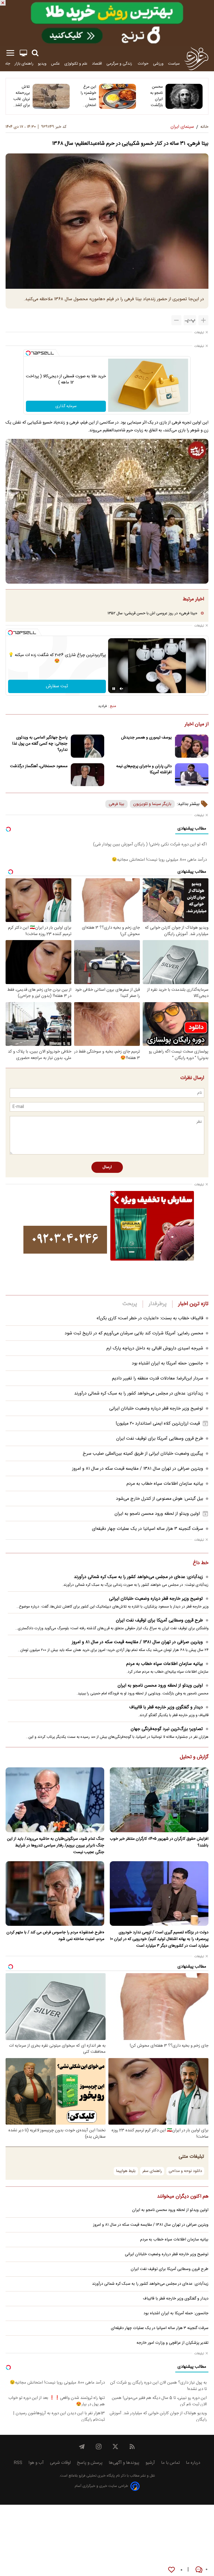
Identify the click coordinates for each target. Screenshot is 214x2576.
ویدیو (42, 64)
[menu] (10, 53)
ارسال (107, 1167)
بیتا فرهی (116, 804)
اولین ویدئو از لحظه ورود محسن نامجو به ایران (157, 1514)
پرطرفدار (158, 1304)
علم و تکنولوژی (76, 64)
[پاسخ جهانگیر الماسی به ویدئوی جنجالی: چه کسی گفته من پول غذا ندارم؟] (87, 746)
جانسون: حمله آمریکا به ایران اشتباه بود (167, 1363)
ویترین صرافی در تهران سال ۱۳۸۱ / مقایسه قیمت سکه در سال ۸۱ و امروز (138, 1469)
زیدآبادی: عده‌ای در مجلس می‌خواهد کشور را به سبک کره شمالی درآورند (139, 1394)
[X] (115, 2447)
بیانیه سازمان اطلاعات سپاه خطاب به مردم (165, 1484)
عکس (55, 64)
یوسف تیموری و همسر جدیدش (146, 738)
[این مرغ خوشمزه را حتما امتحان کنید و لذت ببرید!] (117, 96)
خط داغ (201, 1563)
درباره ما (193, 2463)
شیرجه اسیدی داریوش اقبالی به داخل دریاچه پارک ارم (155, 1348)
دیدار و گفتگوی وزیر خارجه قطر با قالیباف (166, 1707)
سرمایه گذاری (66, 406)
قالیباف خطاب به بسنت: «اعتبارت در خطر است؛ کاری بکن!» (150, 1318)
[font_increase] (203, 320)
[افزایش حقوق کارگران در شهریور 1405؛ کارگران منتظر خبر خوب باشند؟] (159, 1800)
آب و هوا (36, 2463)
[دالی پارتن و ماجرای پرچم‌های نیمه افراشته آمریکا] (192, 775)
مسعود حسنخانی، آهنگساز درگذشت (39, 766)
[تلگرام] (82, 2447)
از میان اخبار (197, 725)
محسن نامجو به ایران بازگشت (156, 96)
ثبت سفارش (57, 686)
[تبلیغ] (107, 23)
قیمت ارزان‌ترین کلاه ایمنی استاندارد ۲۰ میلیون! (158, 1424)
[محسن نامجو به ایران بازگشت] (184, 96)
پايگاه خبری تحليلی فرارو (96, 2476)
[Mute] (121, 689)
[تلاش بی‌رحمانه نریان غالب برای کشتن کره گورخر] (51, 96)
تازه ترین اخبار (193, 1304)
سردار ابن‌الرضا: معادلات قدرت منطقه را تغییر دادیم (158, 1378)
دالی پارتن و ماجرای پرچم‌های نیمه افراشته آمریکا (144, 769)
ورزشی (158, 64)
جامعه (5, 64)
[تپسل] (28, 353)
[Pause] (114, 689)
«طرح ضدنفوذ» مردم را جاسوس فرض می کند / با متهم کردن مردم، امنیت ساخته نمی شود (55, 1936)
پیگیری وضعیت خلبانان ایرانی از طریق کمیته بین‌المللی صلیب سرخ (143, 1454)
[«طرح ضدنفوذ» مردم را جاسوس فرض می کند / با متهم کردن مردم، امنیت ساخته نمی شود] (55, 1894)
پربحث (130, 1304)
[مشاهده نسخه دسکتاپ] (23, 53)
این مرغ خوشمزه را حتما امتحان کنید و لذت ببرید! (87, 96)
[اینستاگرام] (99, 2447)
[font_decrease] (176, 320)
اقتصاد (97, 64)
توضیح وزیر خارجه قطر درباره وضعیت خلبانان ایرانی (156, 1409)
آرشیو (150, 2463)
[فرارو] (196, 58)
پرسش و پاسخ (90, 2463)
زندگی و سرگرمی (120, 64)
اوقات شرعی (60, 2463)
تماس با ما (170, 2463)
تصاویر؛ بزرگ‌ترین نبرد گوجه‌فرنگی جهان (167, 1729)
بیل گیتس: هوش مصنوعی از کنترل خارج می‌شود (160, 1499)
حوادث (143, 64)
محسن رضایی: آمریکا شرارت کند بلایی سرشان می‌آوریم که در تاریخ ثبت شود (134, 1333)
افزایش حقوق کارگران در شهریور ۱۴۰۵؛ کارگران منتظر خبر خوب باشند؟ (159, 1842)
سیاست (174, 64)
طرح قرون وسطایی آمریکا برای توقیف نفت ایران (160, 1439)
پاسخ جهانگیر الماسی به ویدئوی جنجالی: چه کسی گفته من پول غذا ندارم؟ (40, 744)
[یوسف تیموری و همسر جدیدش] (192, 746)
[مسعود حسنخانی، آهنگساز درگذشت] (87, 775)
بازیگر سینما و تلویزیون (152, 804)
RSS (18, 2463)
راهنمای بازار (24, 64)
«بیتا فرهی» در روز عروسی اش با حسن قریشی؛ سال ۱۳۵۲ (152, 613)
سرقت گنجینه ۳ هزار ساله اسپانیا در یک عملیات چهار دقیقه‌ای (148, 1529)
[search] (35, 53)
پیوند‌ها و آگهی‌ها (124, 2463)
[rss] (132, 2447)
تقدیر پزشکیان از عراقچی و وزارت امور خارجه (172, 2343)
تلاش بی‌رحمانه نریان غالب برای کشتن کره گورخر (21, 96)
